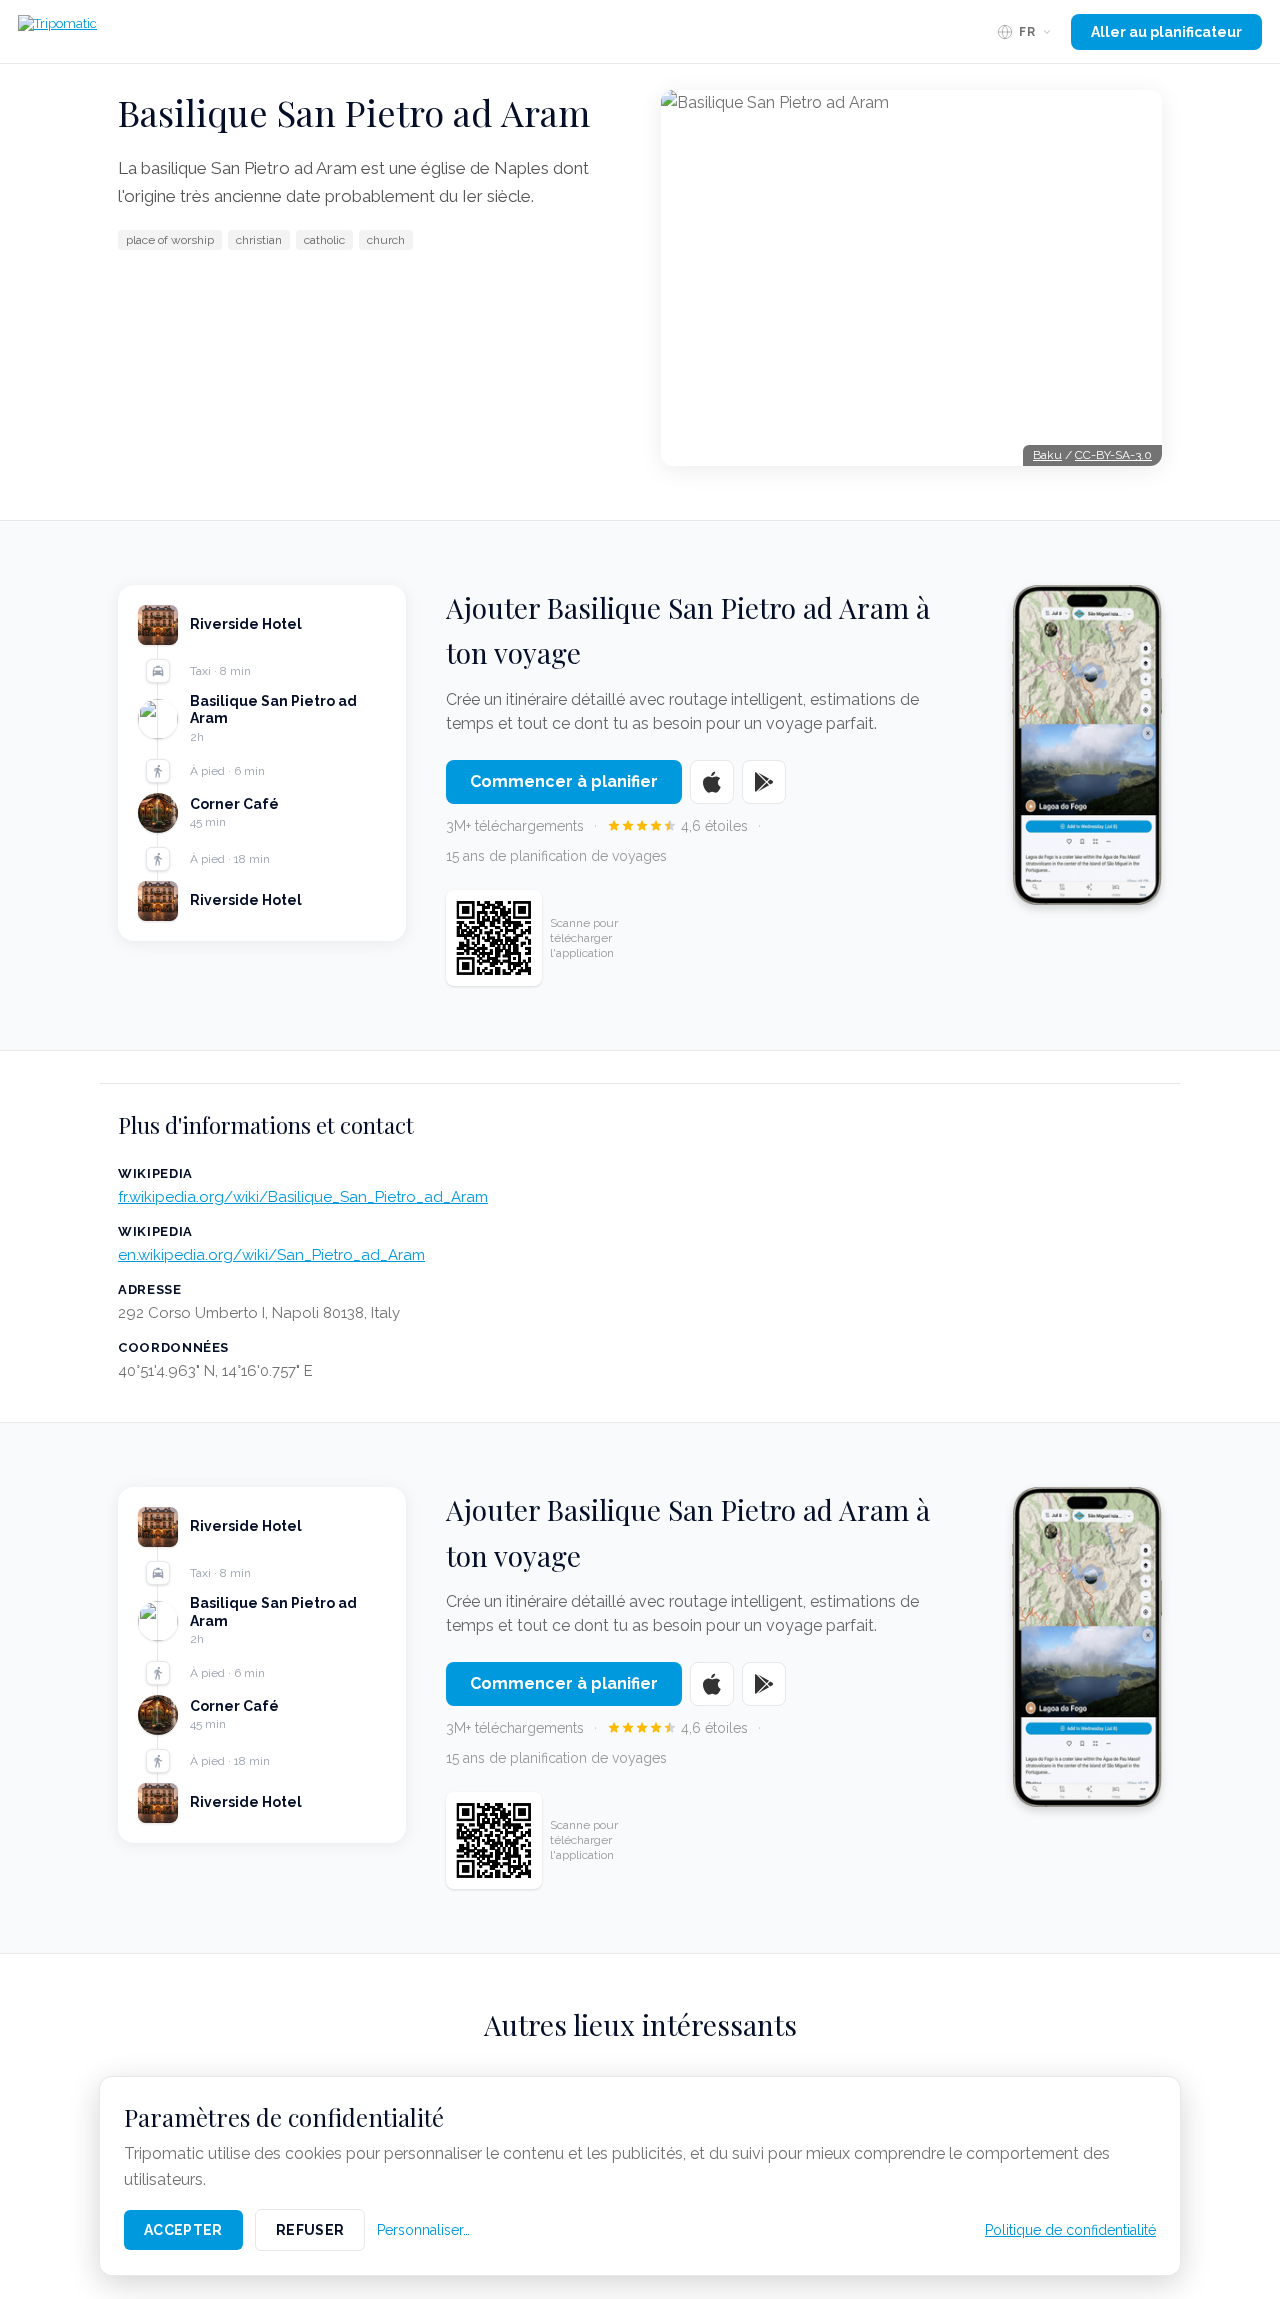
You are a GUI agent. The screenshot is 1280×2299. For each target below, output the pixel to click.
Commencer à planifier (564, 781)
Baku (1047, 455)
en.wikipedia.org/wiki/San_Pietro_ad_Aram (271, 1255)
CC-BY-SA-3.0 (1113, 455)
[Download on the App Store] (712, 782)
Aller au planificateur (1166, 32)
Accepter (183, 2230)
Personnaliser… (423, 2230)
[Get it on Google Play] (764, 782)
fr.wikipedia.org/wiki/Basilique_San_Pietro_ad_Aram (303, 1197)
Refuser (310, 2230)
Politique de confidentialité (1070, 2230)
